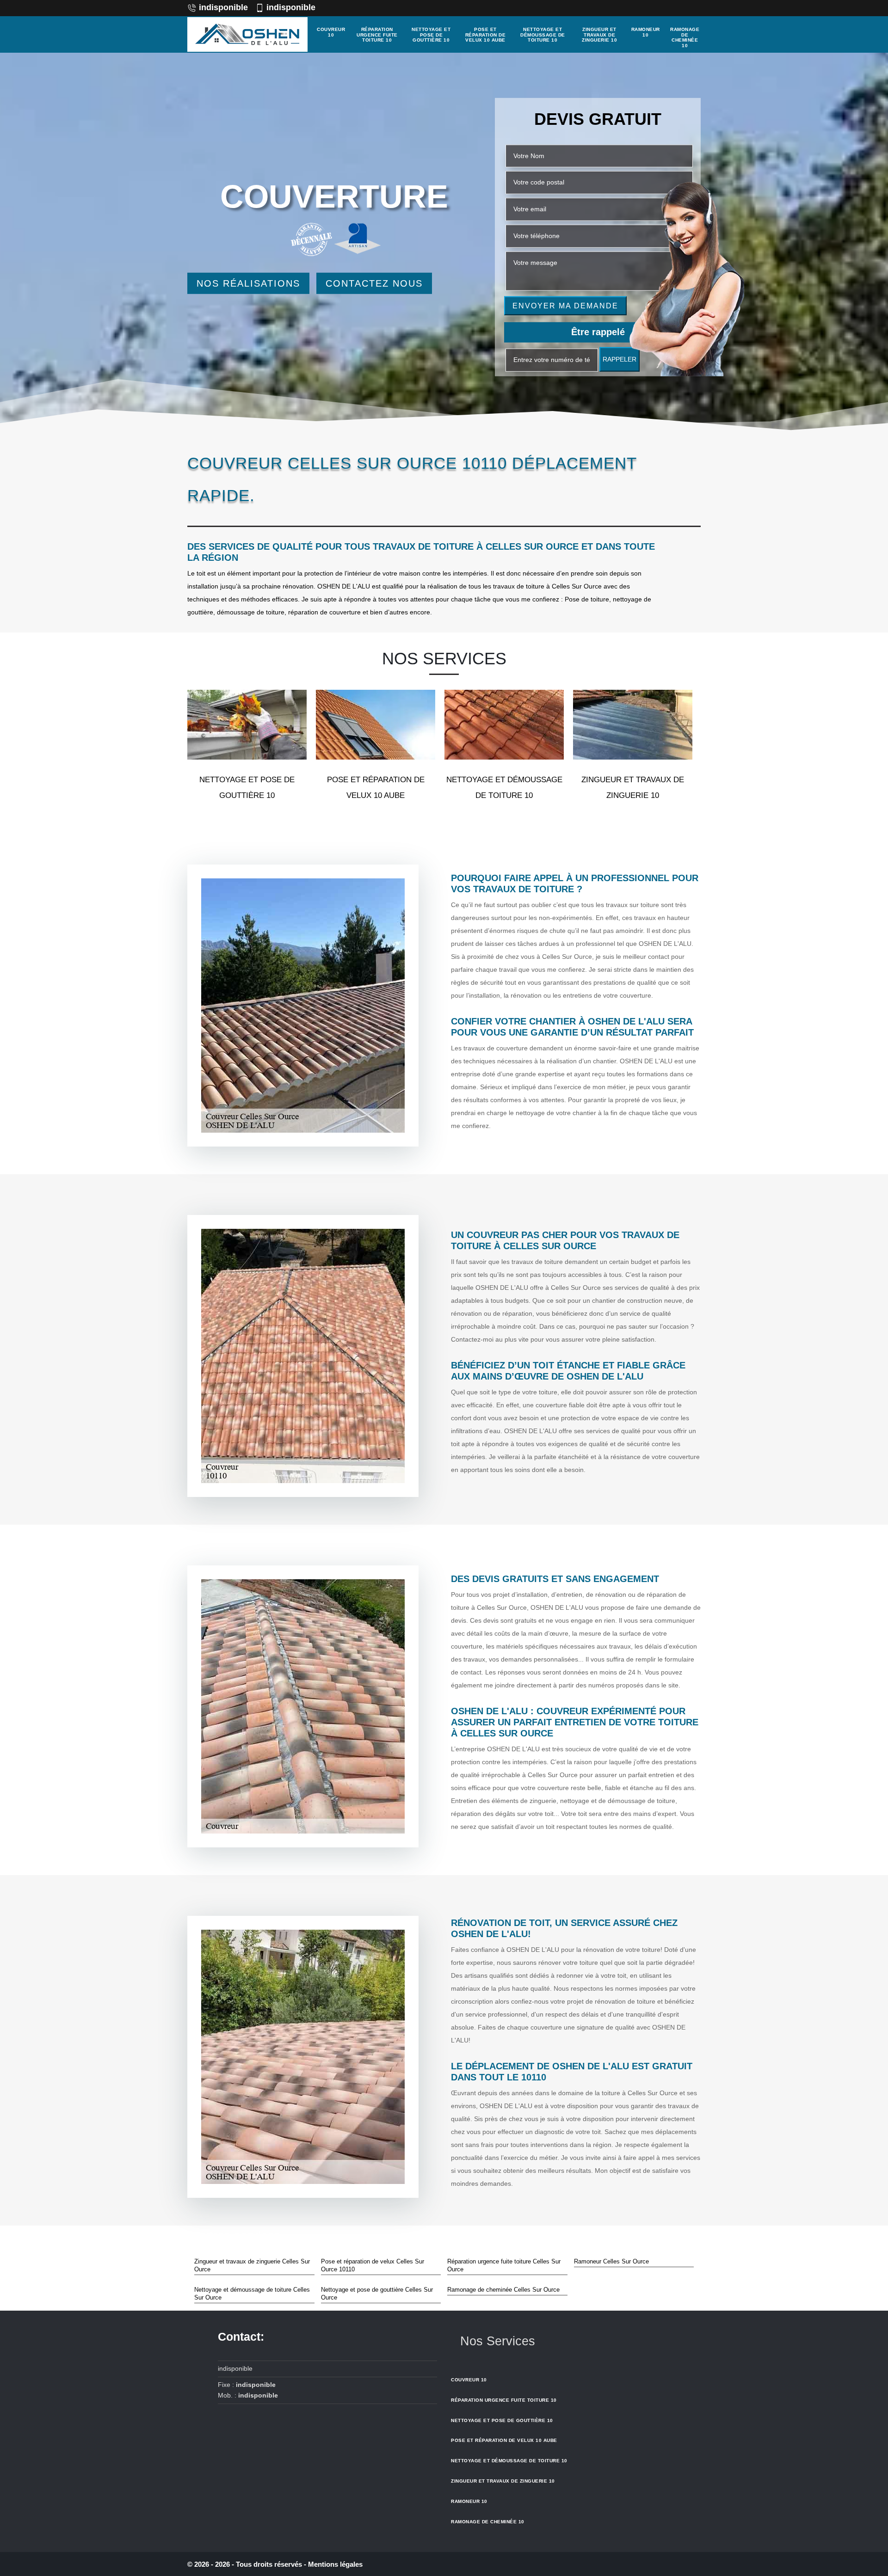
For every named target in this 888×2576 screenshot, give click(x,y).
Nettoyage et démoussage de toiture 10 (543, 35)
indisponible (223, 7)
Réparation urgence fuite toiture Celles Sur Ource (504, 2265)
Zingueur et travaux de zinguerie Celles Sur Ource (252, 2265)
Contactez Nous (374, 283)
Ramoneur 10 (646, 32)
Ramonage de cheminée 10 (685, 37)
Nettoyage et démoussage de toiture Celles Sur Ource (252, 2294)
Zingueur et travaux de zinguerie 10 (599, 35)
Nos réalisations (248, 283)
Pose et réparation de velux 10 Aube (486, 35)
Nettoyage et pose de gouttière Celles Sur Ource (377, 2294)
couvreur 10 (331, 32)
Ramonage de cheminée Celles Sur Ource (503, 2290)
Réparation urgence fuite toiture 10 (377, 35)
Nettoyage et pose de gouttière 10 (431, 35)
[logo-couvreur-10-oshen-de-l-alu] (247, 34)
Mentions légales (335, 2564)
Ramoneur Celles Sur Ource (611, 2261)
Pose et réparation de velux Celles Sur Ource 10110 (373, 2265)
